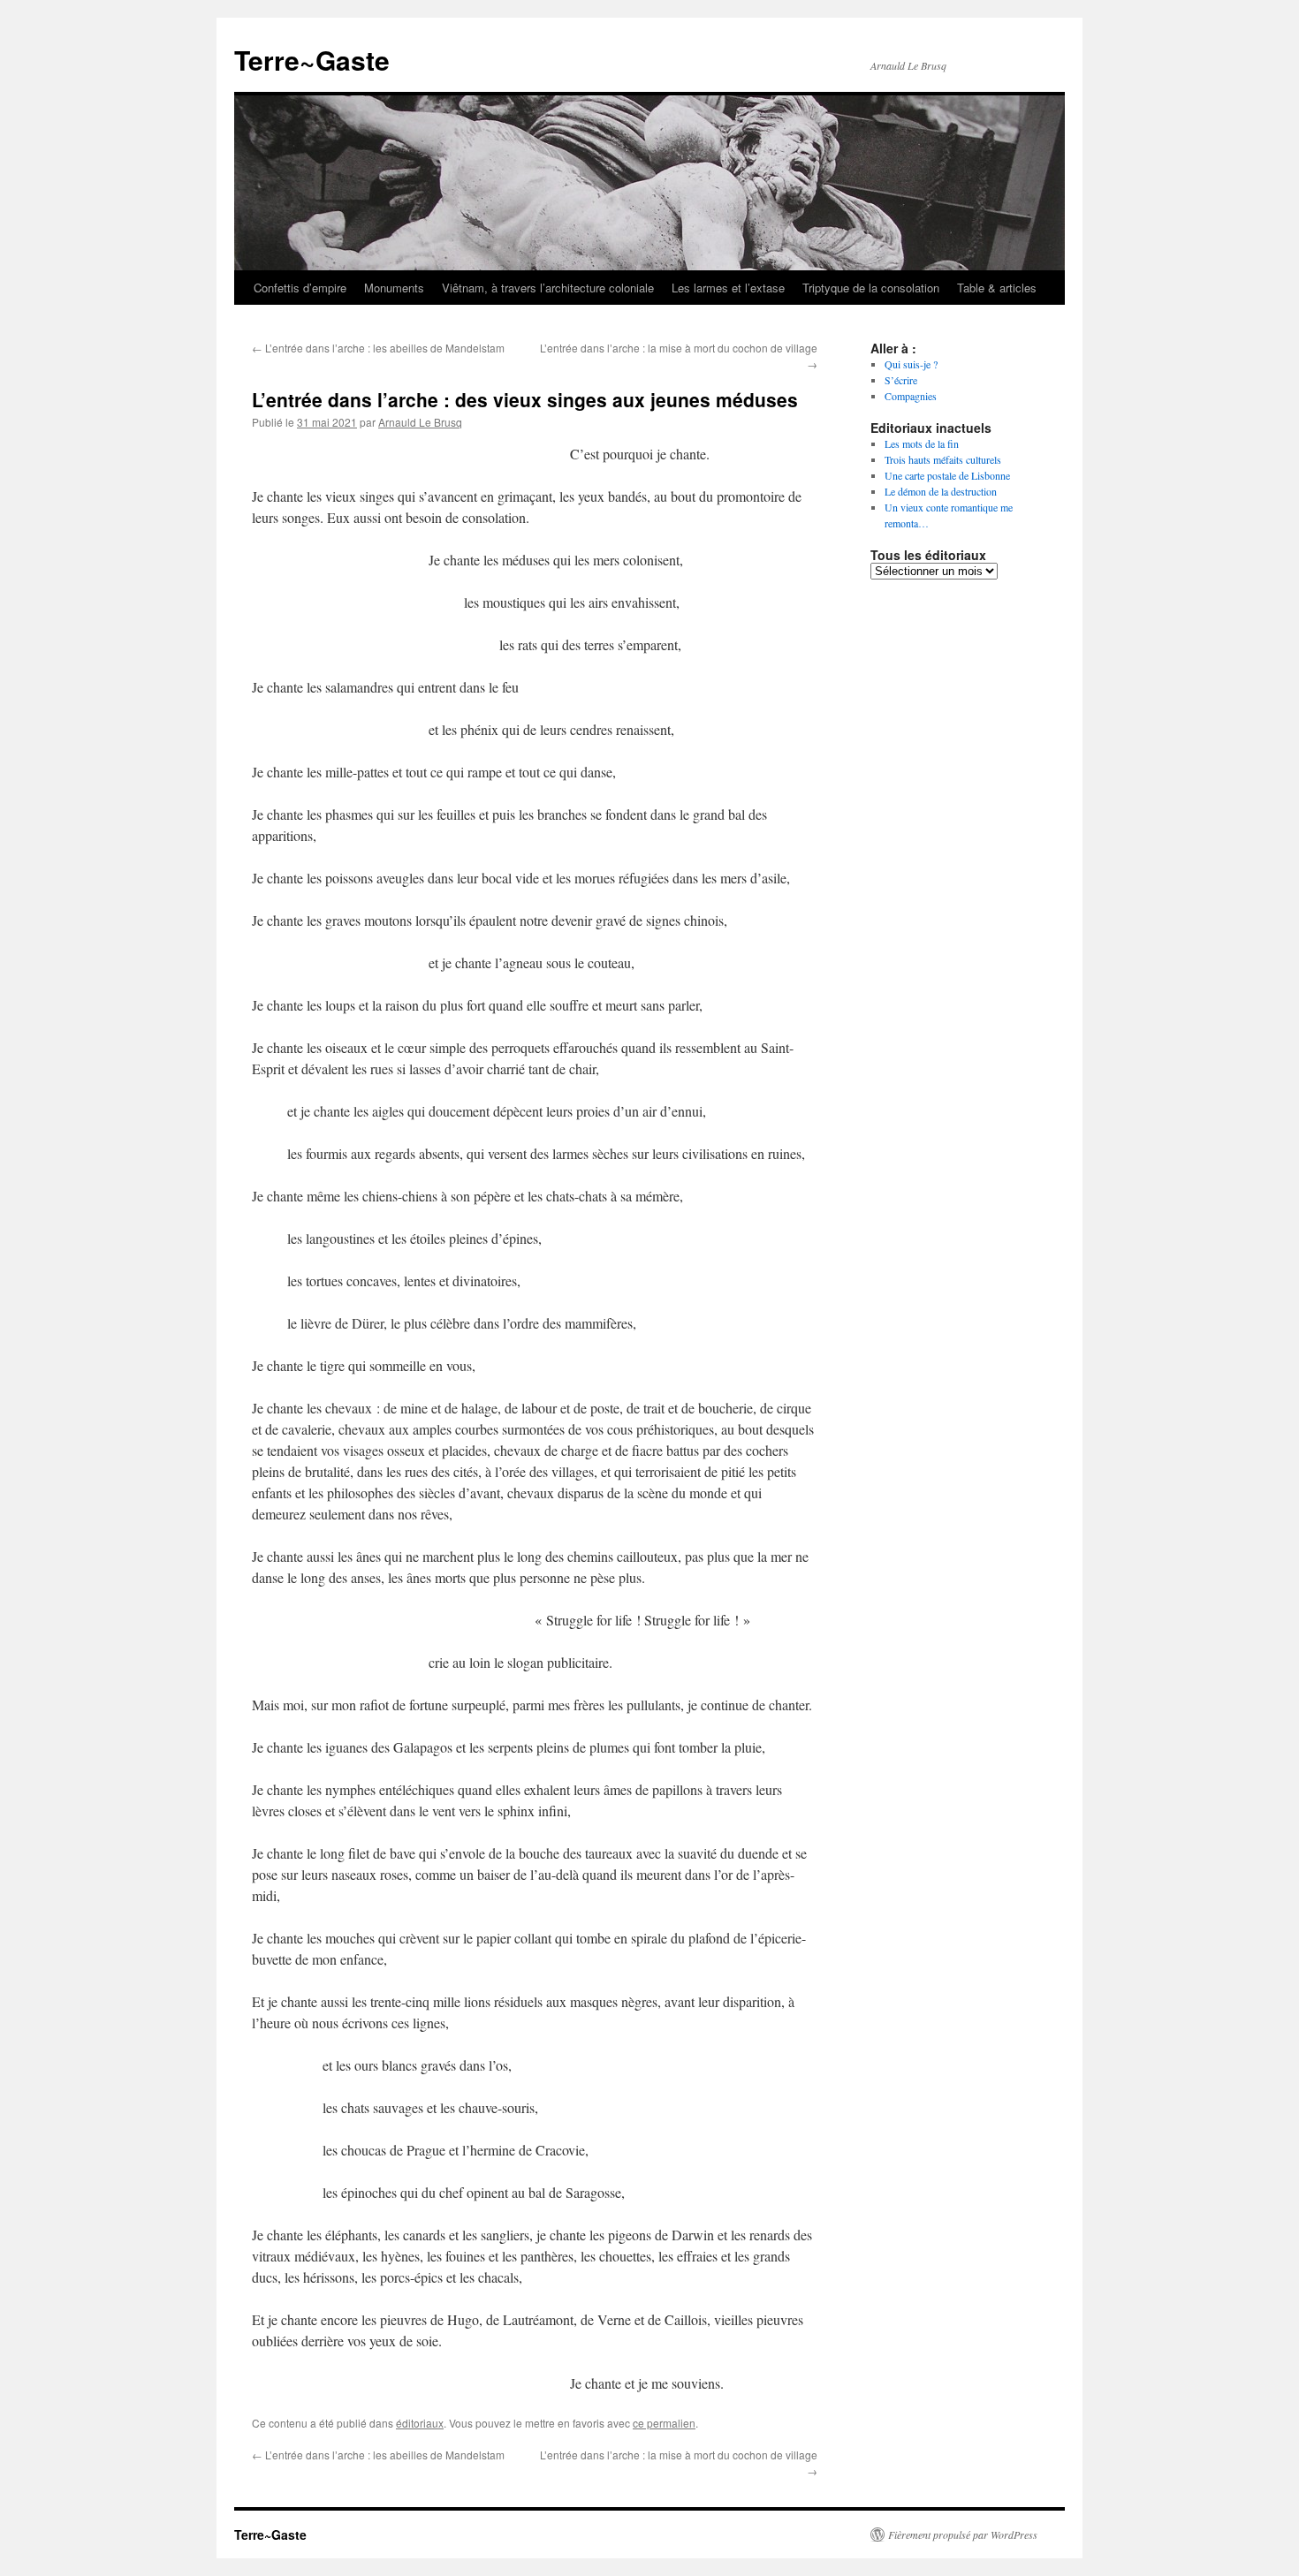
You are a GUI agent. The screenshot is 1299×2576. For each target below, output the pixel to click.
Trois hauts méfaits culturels (943, 459)
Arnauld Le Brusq (420, 422)
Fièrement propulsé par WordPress (963, 2534)
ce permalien (664, 2423)
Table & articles (997, 288)
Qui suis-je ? (911, 364)
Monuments (394, 288)
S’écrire (901, 380)
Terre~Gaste (312, 60)
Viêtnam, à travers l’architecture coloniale (548, 288)
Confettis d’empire (300, 288)
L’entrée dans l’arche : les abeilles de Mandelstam (378, 348)
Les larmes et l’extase (728, 288)
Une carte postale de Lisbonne (947, 475)
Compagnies (911, 396)
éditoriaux (420, 2423)
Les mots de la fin (922, 443)
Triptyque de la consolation (871, 288)
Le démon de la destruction (941, 491)
